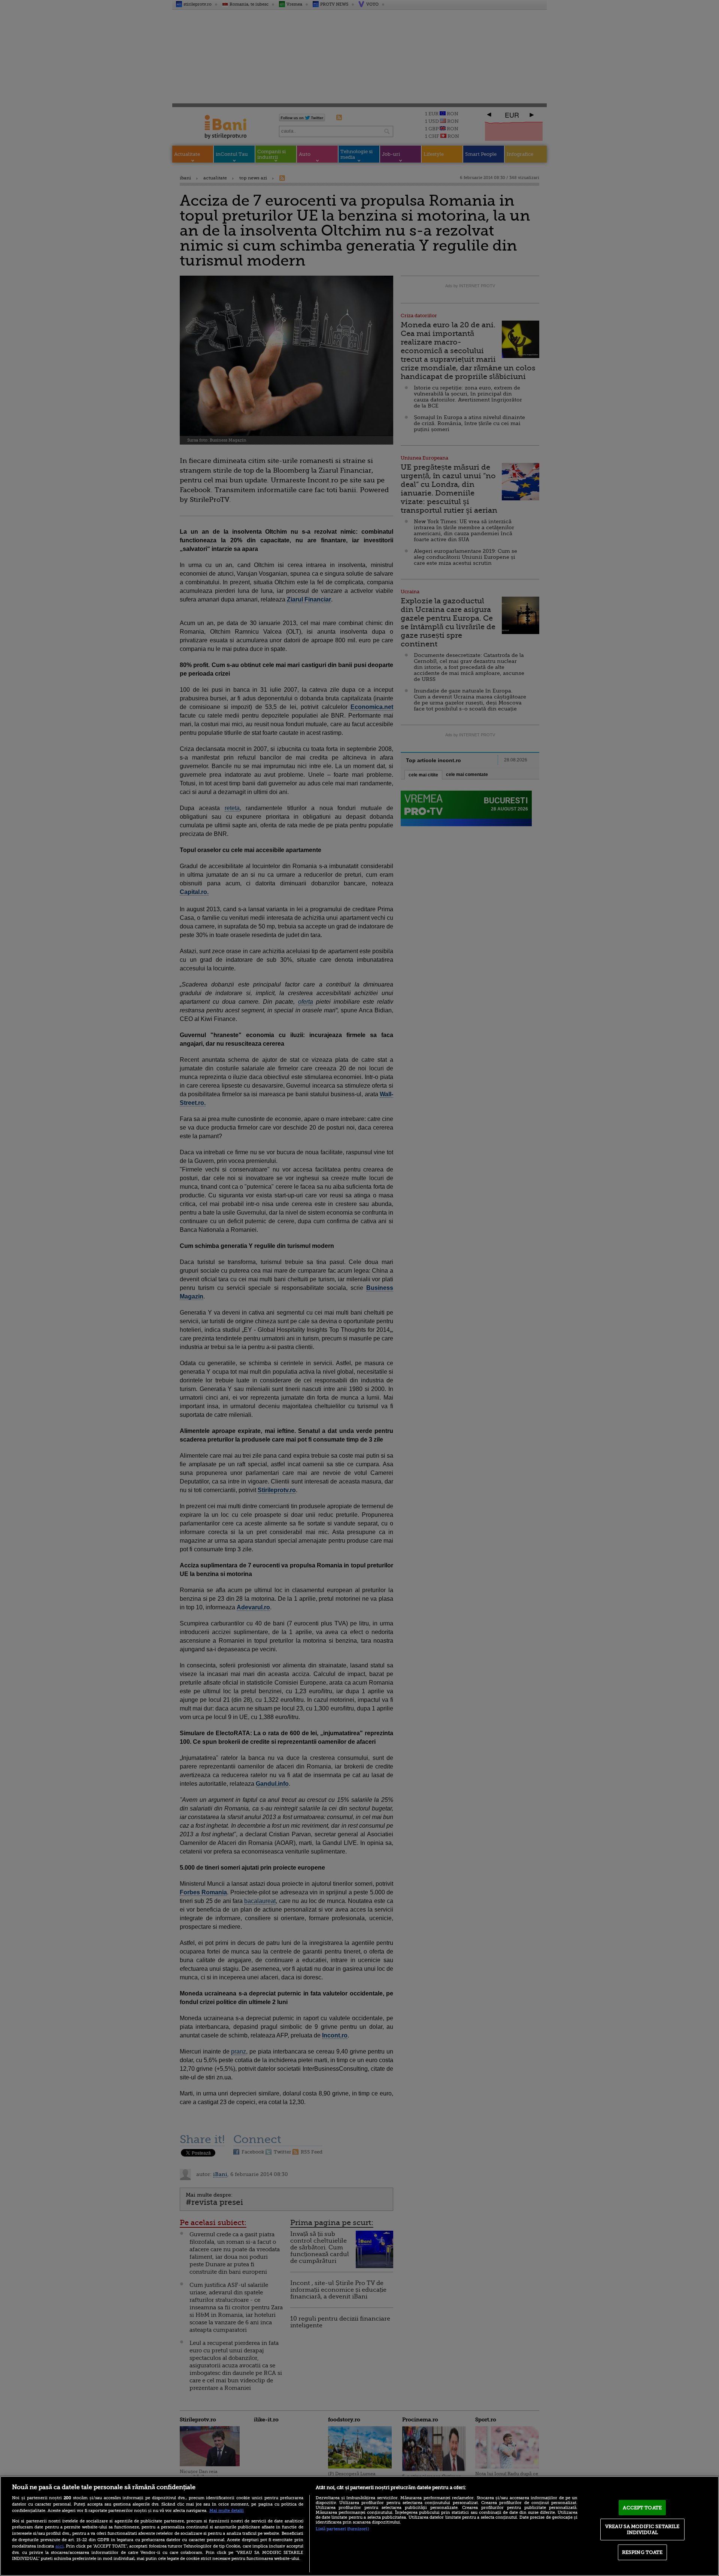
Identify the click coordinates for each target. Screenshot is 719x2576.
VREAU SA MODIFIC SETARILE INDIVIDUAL (642, 2529)
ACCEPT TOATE (642, 2507)
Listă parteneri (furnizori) (342, 2529)
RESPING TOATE (642, 2552)
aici (60, 2546)
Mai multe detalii (227, 2511)
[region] (359, 2526)
